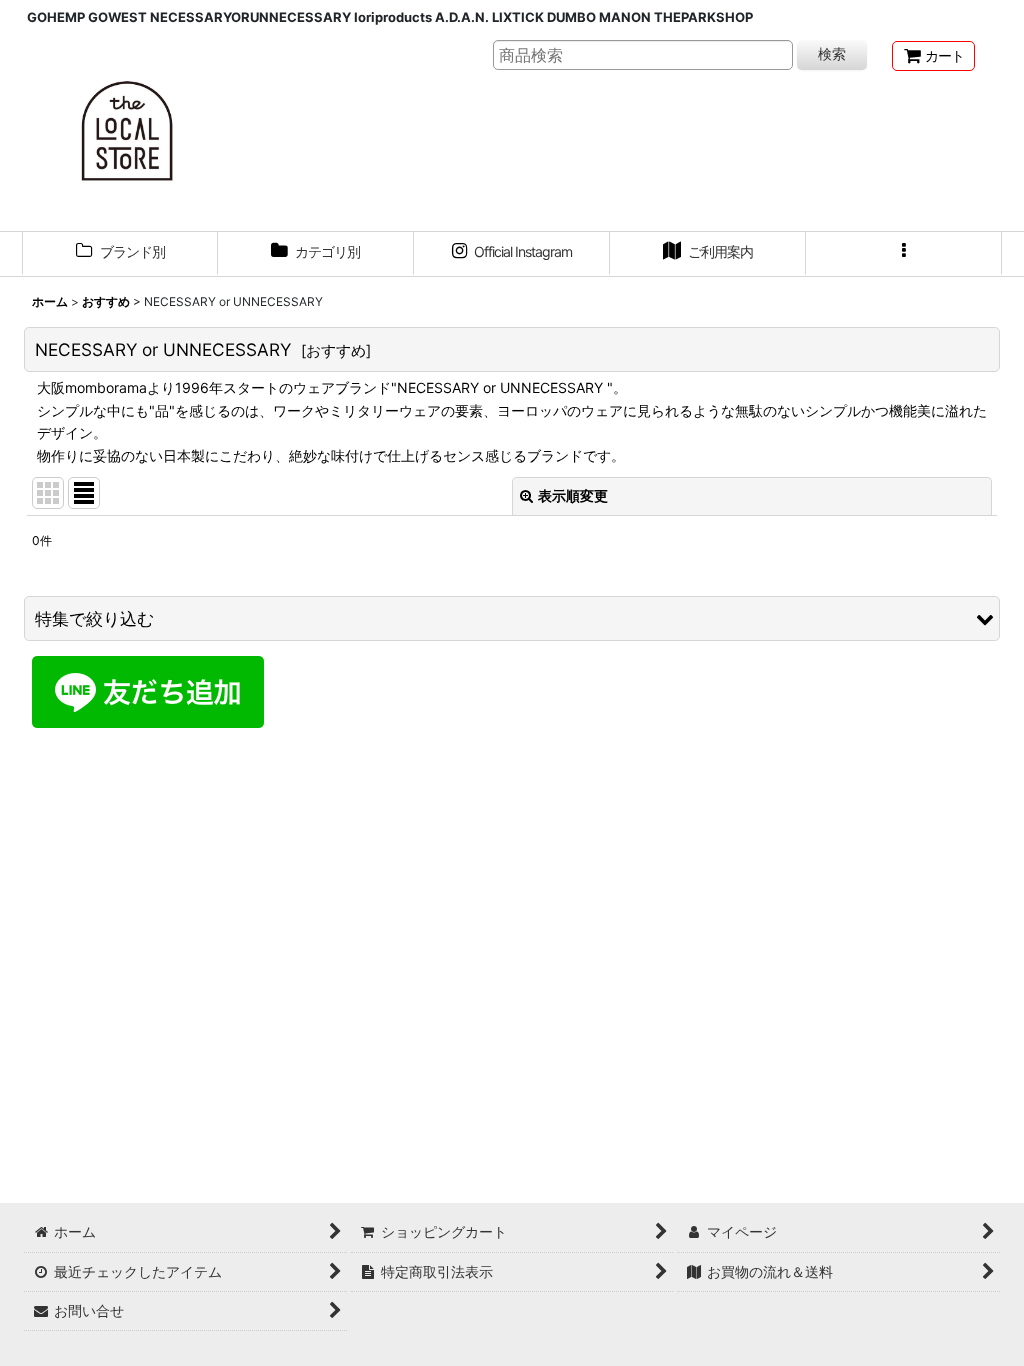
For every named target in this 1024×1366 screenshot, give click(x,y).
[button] (904, 254)
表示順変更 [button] (573, 495)
